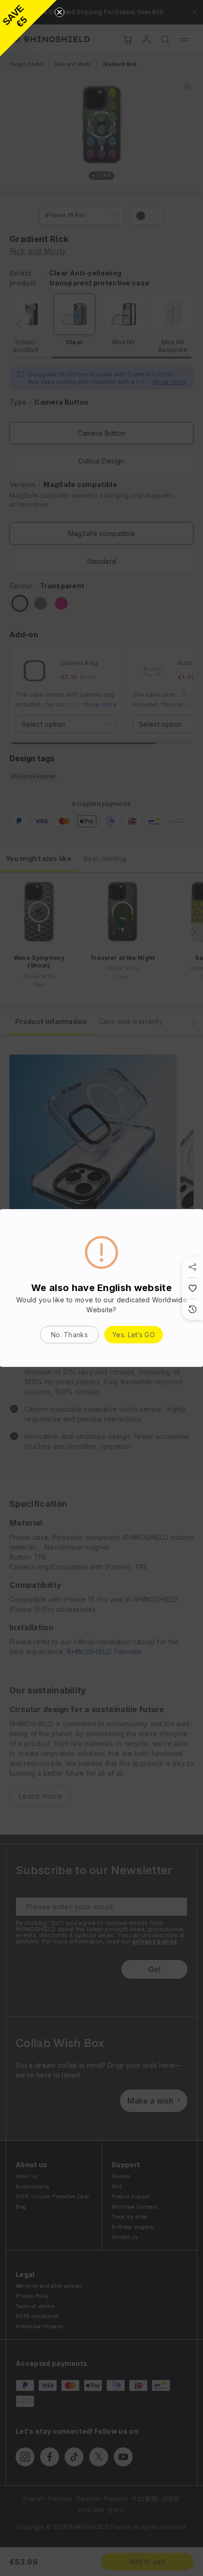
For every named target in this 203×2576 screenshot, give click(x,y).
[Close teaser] (59, 12)
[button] (28, 28)
